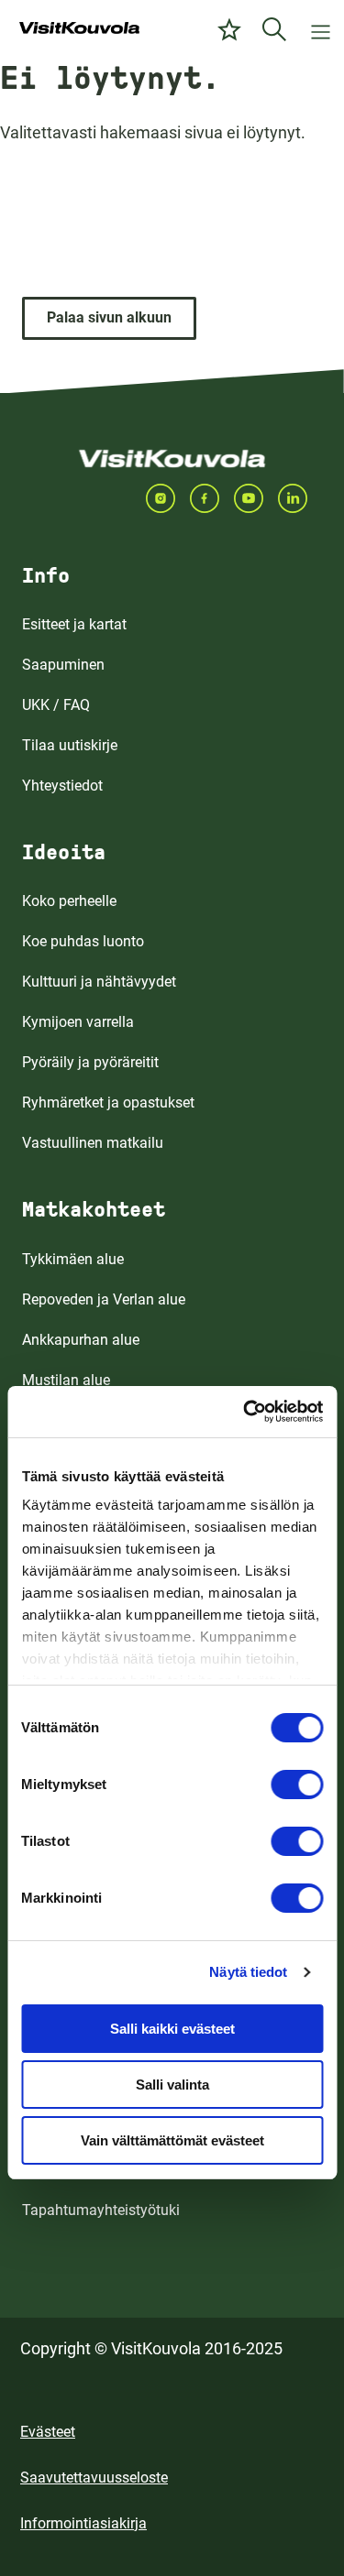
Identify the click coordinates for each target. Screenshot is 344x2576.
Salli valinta (172, 2085)
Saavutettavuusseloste (94, 2478)
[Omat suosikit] (229, 29)
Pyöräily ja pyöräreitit (90, 1062)
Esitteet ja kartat (74, 624)
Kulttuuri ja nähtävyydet (99, 982)
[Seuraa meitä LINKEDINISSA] (300, 498)
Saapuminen (63, 665)
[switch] (297, 1785)
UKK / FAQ (56, 705)
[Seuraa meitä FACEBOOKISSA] (212, 498)
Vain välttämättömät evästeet (172, 2140)
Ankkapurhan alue (81, 1340)
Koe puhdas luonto (83, 941)
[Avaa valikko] (321, 29)
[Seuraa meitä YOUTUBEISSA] (256, 498)
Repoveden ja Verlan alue (104, 1299)
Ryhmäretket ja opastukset (108, 1102)
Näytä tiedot (248, 1972)
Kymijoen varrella (78, 1022)
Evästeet (48, 2432)
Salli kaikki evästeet (172, 2029)
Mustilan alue (66, 1380)
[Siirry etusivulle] (79, 29)
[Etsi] (274, 29)
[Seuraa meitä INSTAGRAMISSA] (168, 498)
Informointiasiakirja (83, 2523)
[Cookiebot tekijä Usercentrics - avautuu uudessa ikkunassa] (245, 1412)
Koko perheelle (69, 901)
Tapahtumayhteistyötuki (101, 2210)
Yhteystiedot (62, 786)
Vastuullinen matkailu (93, 1143)
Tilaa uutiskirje (70, 745)
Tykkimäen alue (73, 1259)
